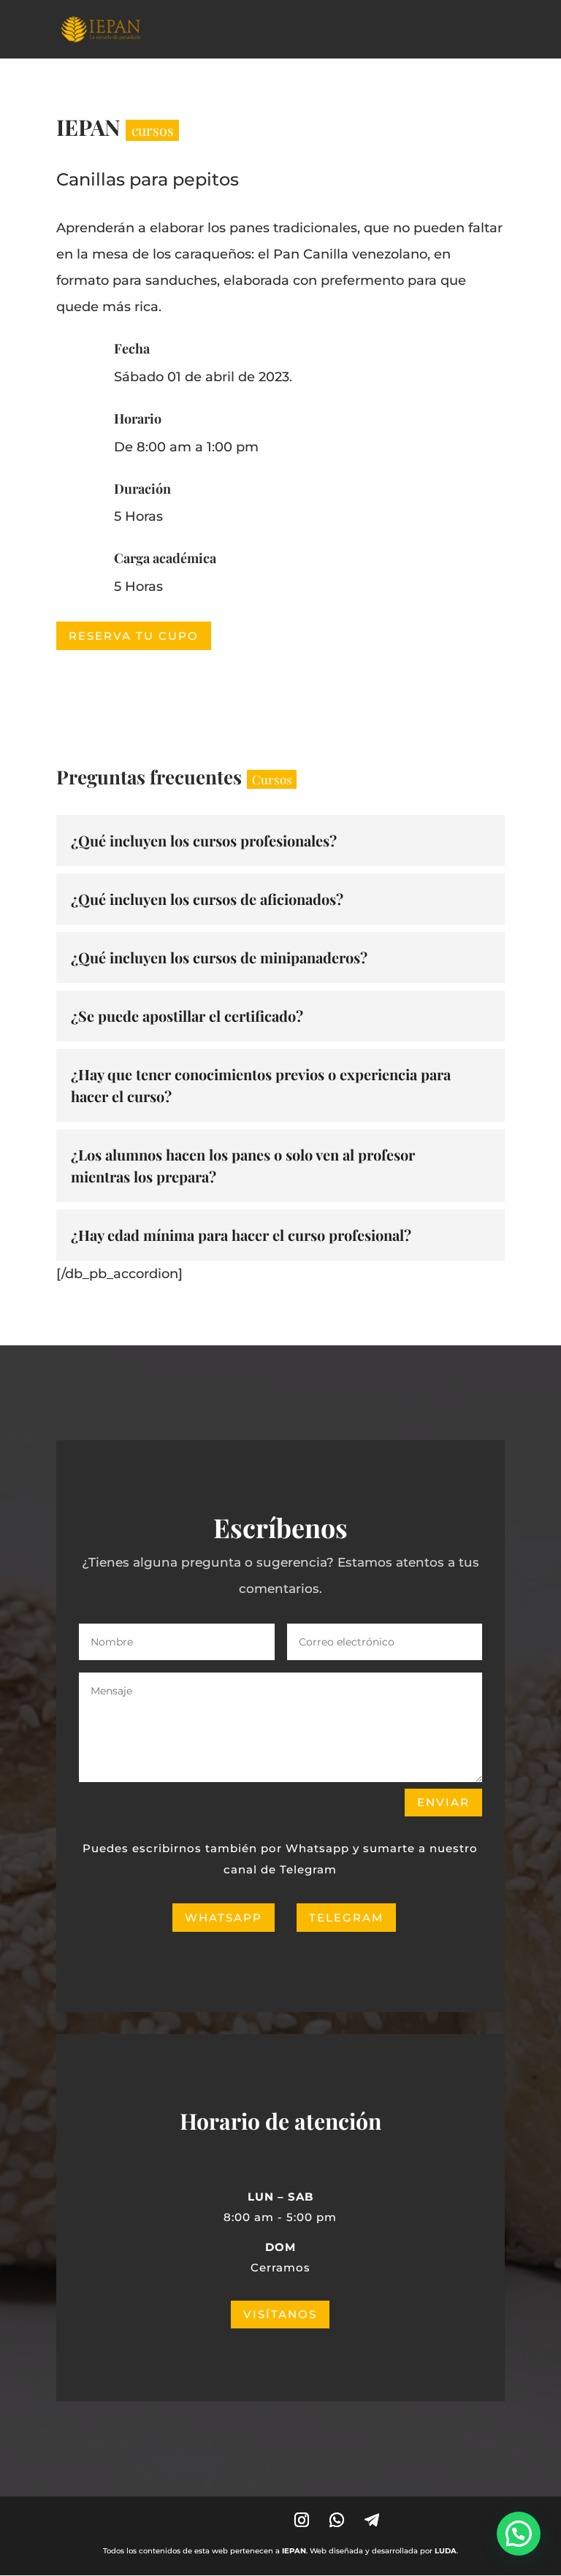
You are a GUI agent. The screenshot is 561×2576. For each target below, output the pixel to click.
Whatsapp (224, 1918)
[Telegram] (372, 2520)
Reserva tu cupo (134, 636)
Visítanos (280, 2314)
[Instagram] (302, 2520)
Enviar (443, 1802)
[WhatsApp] (337, 2520)
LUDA (446, 2551)
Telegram (346, 1918)
